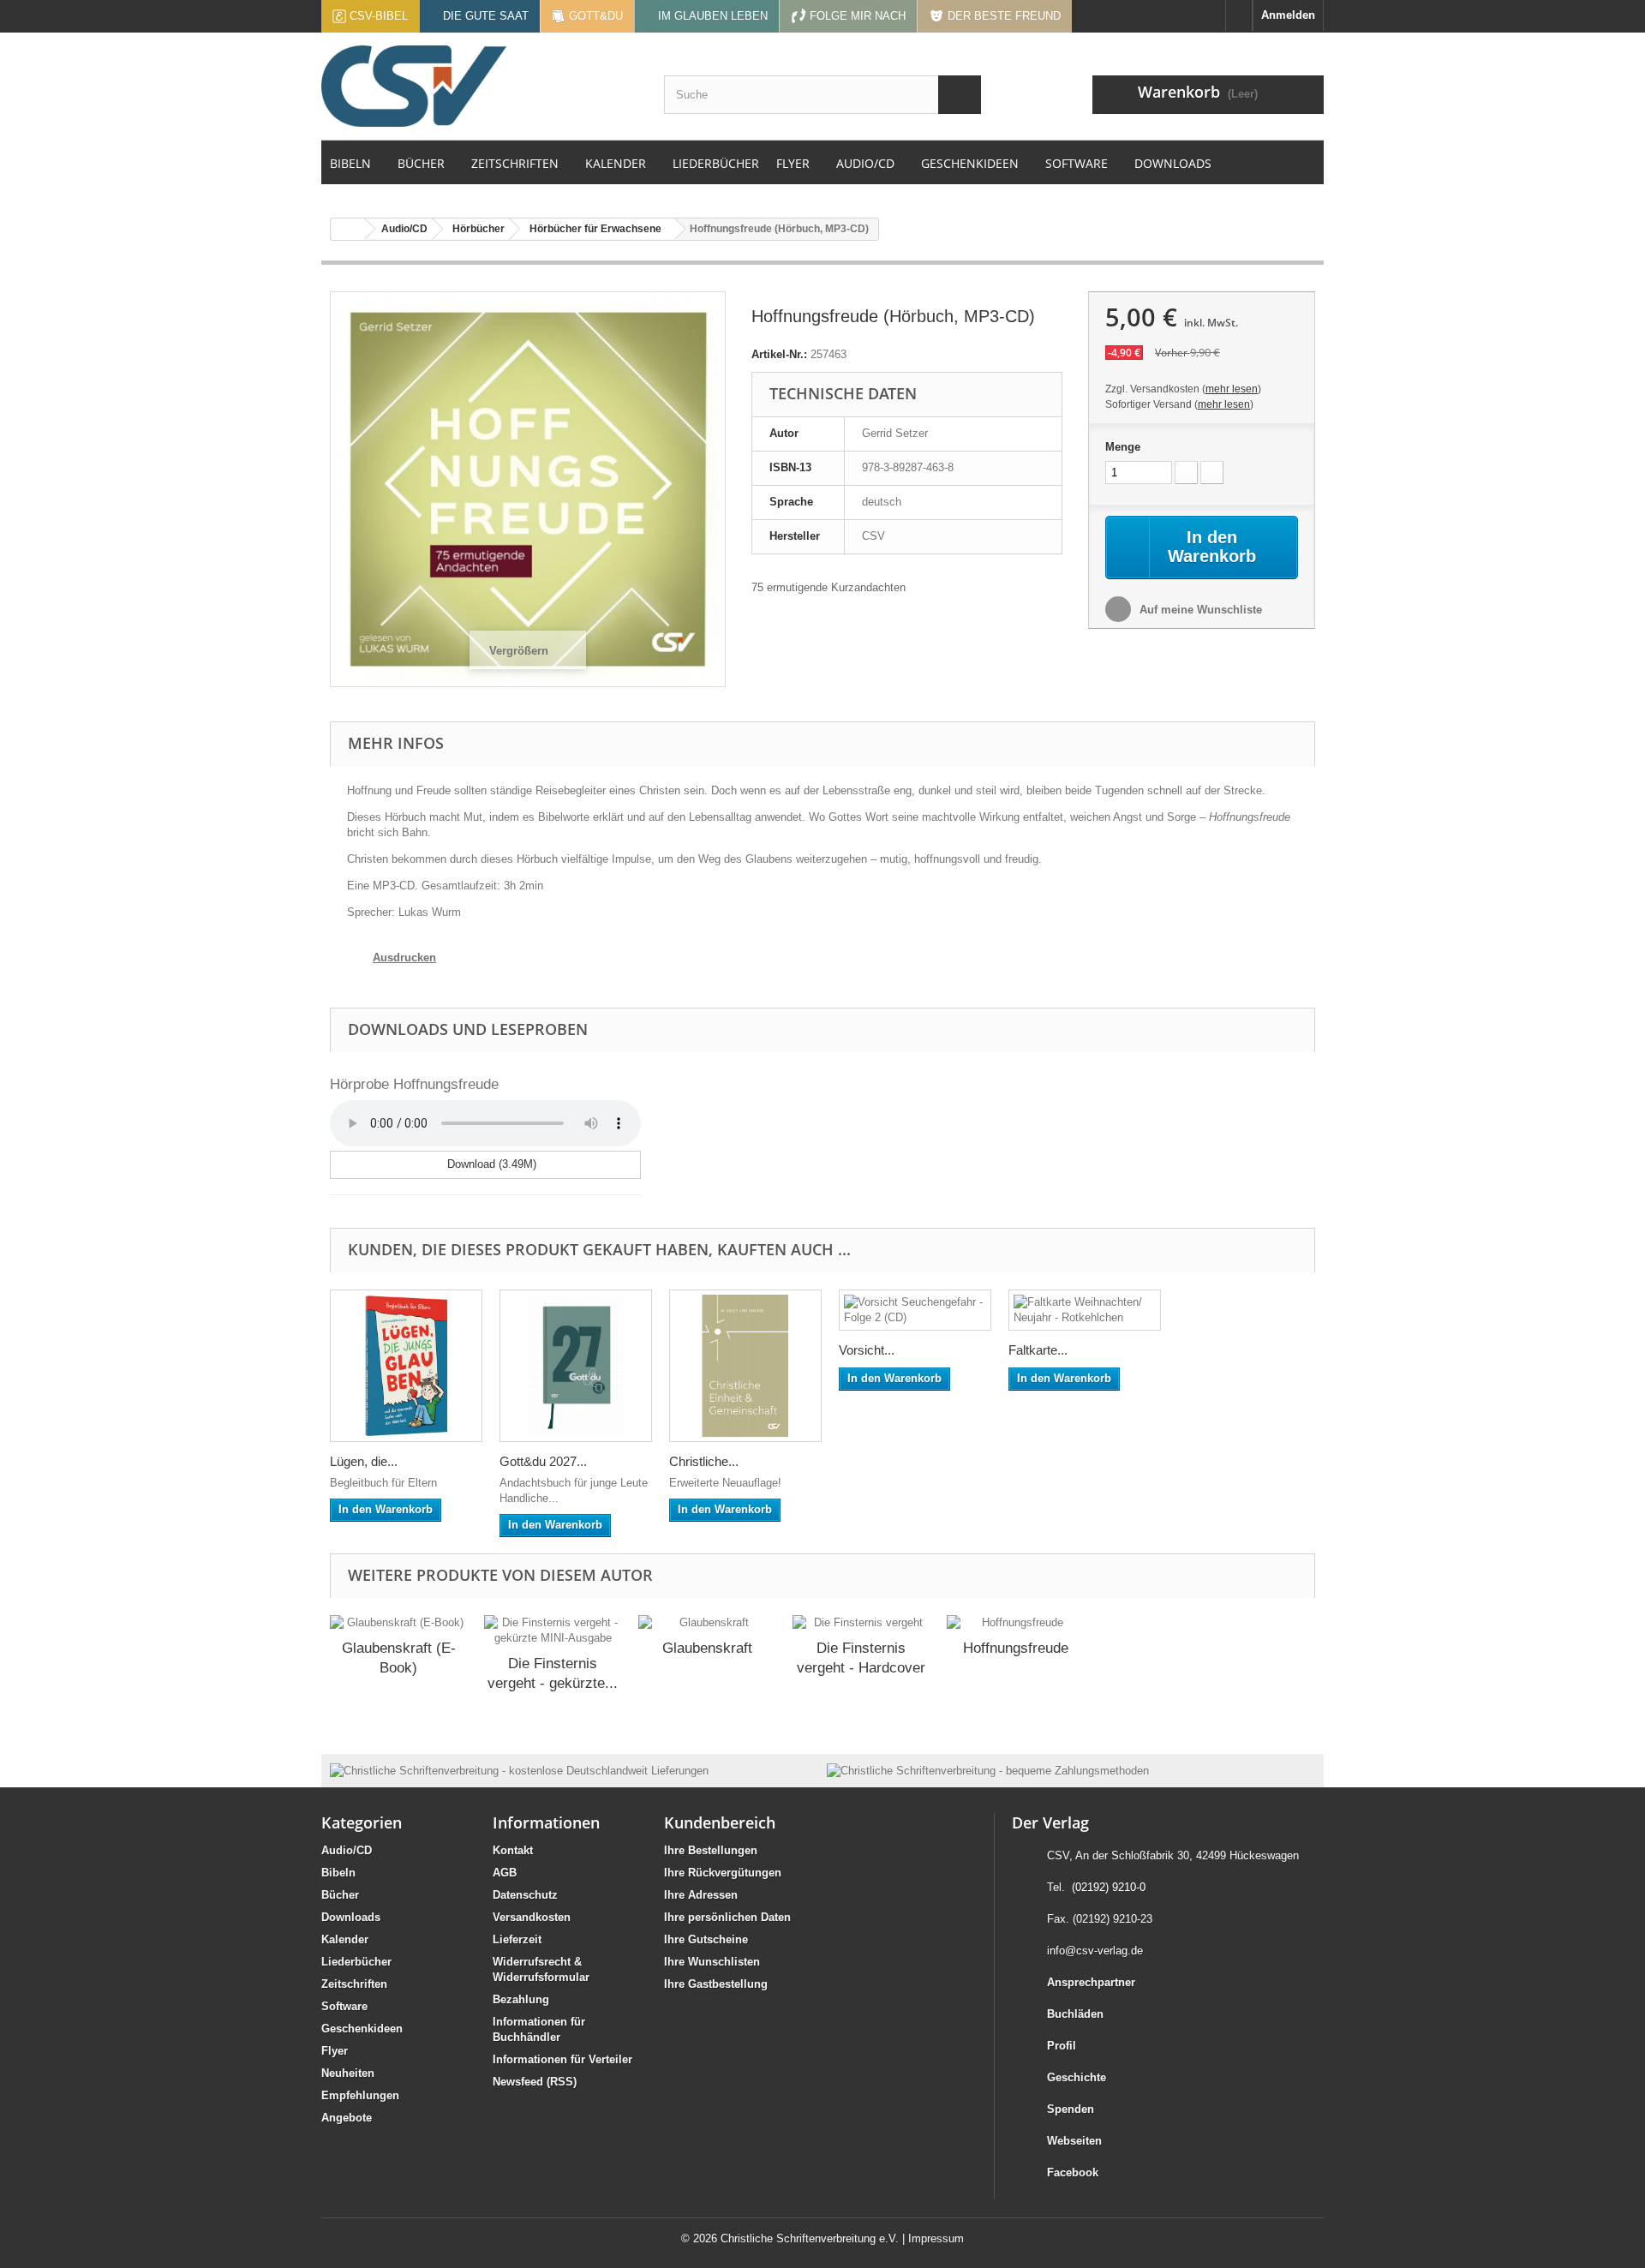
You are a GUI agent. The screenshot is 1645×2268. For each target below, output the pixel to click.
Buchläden (1075, 2014)
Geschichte (1077, 2077)
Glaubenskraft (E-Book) (399, 1658)
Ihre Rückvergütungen (723, 1873)
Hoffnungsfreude (1016, 1648)
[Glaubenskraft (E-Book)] (398, 1623)
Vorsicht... (867, 1350)
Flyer (335, 2051)
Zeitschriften (354, 1984)
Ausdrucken (404, 957)
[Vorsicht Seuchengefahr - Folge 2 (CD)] (915, 1310)
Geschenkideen (362, 2029)
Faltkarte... (1038, 1350)
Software (344, 2006)
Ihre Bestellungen (711, 1850)
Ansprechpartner (1091, 1982)
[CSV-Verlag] (480, 86)
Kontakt (513, 1850)
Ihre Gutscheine (706, 1939)
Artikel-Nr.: (779, 354)
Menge (1123, 447)
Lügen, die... (364, 1461)
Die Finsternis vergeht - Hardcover (861, 1658)
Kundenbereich (720, 1822)
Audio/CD (347, 1850)
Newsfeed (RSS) (535, 2082)
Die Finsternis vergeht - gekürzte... (553, 1673)
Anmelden (1288, 15)
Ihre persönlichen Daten (727, 1917)
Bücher (340, 1895)
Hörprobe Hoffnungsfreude (414, 1084)
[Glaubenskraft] (707, 1623)
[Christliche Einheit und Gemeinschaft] (745, 1366)
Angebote (347, 2118)
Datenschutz (525, 1895)
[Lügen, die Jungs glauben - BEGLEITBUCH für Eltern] (406, 1366)
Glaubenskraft (707, 1648)
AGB (505, 1873)
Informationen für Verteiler (562, 2059)
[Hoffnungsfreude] (1015, 1623)
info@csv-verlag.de (1095, 1951)
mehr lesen (1232, 389)
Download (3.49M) (490, 1164)
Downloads (351, 1917)
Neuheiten (348, 2073)
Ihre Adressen (701, 1895)
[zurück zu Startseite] (348, 229)
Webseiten (1074, 2141)
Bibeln (338, 1873)
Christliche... (704, 1461)
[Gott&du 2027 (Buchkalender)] (576, 1366)
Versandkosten (532, 1917)
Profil (1062, 2046)
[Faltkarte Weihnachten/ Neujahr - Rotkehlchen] (1085, 1310)
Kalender (345, 1939)
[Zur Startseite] (1239, 15)
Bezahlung (521, 1999)
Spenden (1071, 2109)
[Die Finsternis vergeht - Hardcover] (861, 1623)
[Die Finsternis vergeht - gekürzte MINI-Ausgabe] (553, 1631)
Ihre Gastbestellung (716, 1984)
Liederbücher (356, 1962)
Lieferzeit (517, 1939)
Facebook (1073, 2172)
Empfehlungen (360, 2095)
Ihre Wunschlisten (712, 1962)
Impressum (936, 2238)
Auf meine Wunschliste (1199, 610)
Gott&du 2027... (543, 1461)
